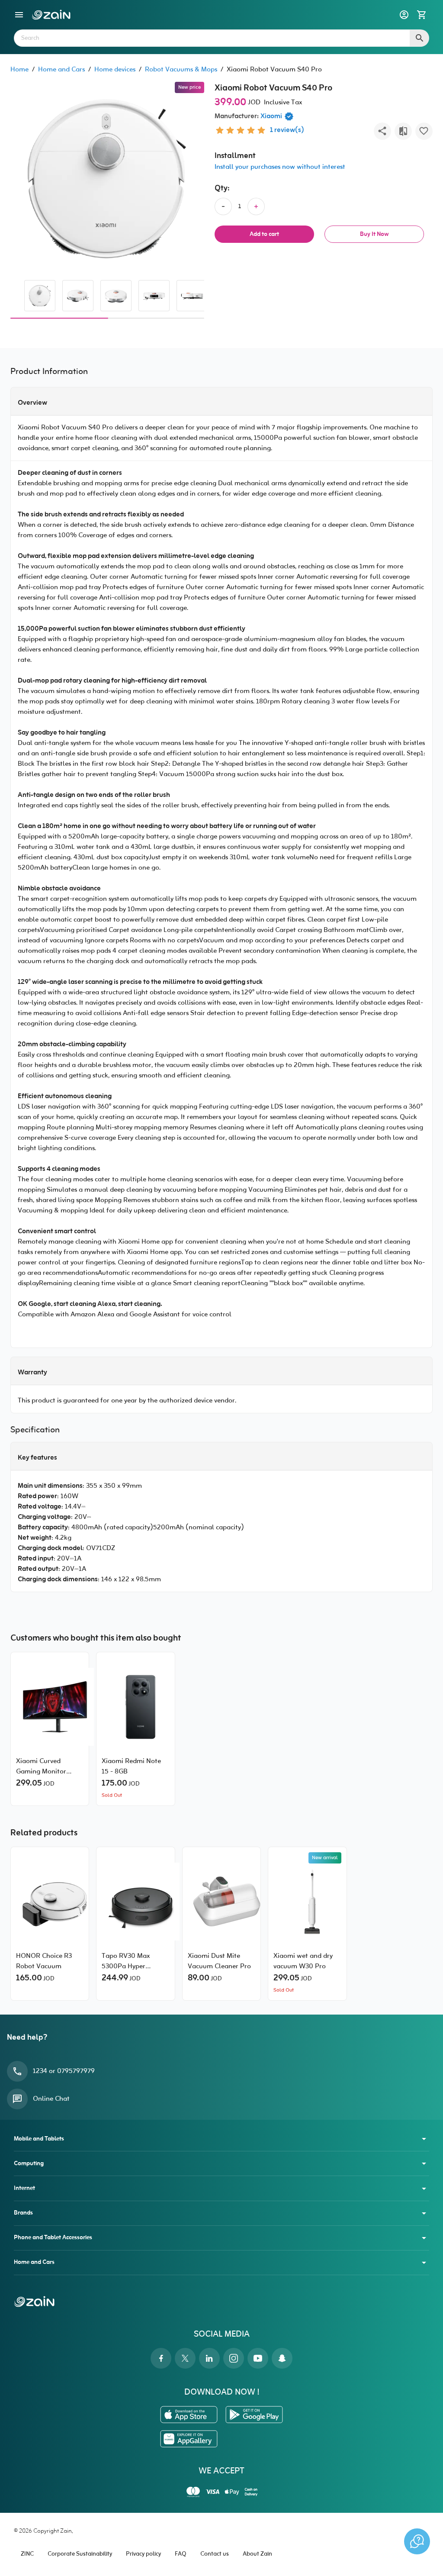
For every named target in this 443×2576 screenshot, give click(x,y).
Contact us (215, 2554)
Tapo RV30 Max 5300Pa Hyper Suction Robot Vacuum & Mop (126, 1961)
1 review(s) (287, 130)
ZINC (27, 2554)
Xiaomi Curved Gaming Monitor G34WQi (41, 1767)
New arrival (325, 1858)
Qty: (222, 189)
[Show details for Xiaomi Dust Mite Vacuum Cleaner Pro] (221, 1902)
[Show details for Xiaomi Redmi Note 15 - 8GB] (135, 1707)
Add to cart (264, 234)
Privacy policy (143, 2554)
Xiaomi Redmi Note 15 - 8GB (131, 1767)
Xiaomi (271, 116)
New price (189, 87)
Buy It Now (374, 234)
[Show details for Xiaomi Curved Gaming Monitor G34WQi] (50, 1707)
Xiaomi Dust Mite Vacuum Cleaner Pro (219, 1961)
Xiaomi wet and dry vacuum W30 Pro (303, 1961)
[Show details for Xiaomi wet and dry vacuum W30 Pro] (307, 1902)
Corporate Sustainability (80, 2554)
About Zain (257, 2554)
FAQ (181, 2554)
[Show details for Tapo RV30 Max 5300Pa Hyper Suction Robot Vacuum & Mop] (135, 1902)
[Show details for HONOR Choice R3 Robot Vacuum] (50, 1902)
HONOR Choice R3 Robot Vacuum (44, 1961)
